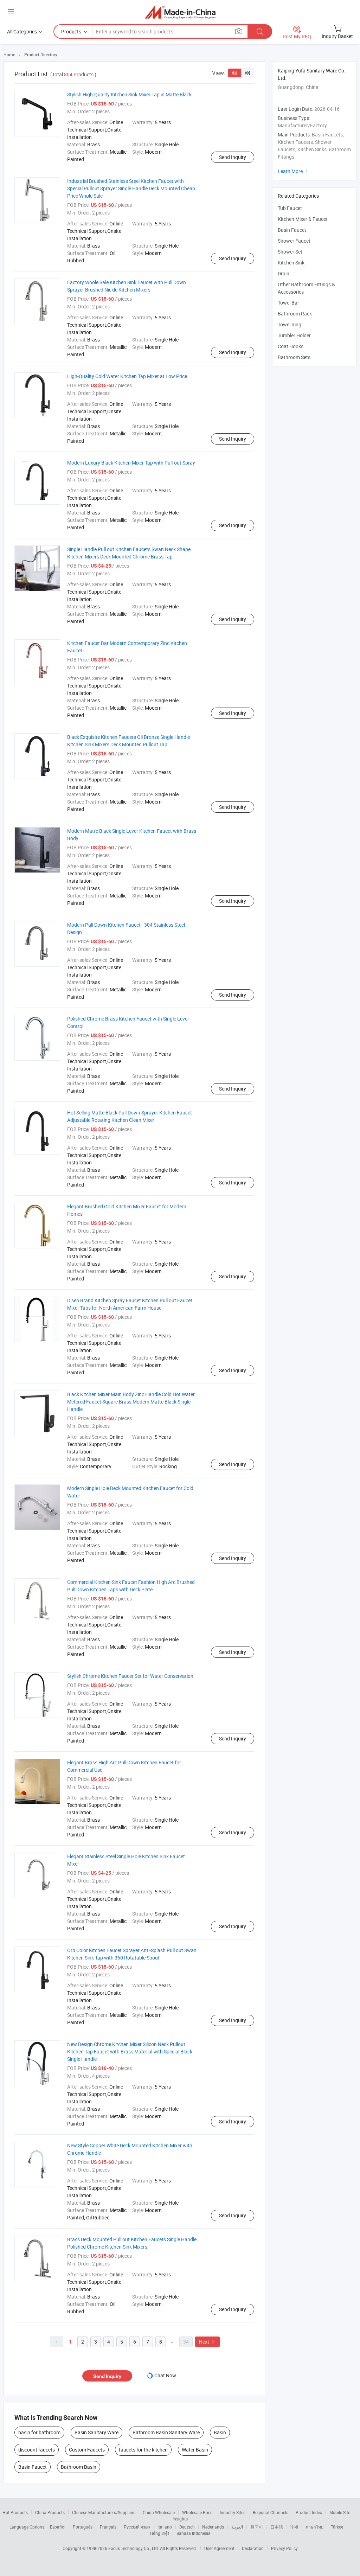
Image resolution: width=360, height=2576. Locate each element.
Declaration (253, 2548)
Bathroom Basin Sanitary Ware (166, 2432)
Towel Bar (288, 303)
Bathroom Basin (79, 2467)
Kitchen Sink (291, 263)
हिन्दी (294, 2527)
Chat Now (165, 2375)
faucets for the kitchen (143, 2450)
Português (83, 2527)
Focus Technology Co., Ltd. (134, 2548)
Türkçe (337, 2527)
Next (207, 2342)
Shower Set (290, 252)
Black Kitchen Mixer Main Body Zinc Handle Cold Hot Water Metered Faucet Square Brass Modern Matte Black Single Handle (131, 1402)
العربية (237, 2527)
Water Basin (195, 2450)
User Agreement (219, 2548)
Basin (220, 2432)
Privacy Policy (284, 2548)
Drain (284, 273)
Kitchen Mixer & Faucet (303, 219)
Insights (180, 2519)
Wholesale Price (197, 2512)
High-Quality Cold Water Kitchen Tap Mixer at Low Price (127, 376)
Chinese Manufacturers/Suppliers (104, 2512)
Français (108, 2527)
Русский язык (137, 2527)
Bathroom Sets (294, 357)
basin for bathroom (39, 2432)
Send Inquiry (233, 157)
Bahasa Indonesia (194, 2533)
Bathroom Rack (295, 314)
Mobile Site (340, 2512)
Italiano (165, 2527)
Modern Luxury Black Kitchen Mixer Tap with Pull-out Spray (131, 463)
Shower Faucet (294, 241)
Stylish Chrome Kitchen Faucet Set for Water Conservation (130, 1676)
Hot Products (15, 2512)
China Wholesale (159, 2512)
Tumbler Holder (294, 335)
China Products (50, 2512)
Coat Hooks (291, 346)
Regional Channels (271, 2512)
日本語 (277, 2527)
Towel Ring (290, 324)
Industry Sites (233, 2512)
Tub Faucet (290, 208)
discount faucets (37, 2450)
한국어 (257, 2527)
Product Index (309, 2512)
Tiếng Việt (159, 2533)
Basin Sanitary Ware (97, 2432)
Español (58, 2527)
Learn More (294, 171)
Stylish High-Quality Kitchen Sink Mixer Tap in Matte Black (129, 94)
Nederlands (213, 2527)
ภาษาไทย (314, 2527)
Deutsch (187, 2527)
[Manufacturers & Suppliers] (180, 12)
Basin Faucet (33, 2467)
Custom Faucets (87, 2450)
